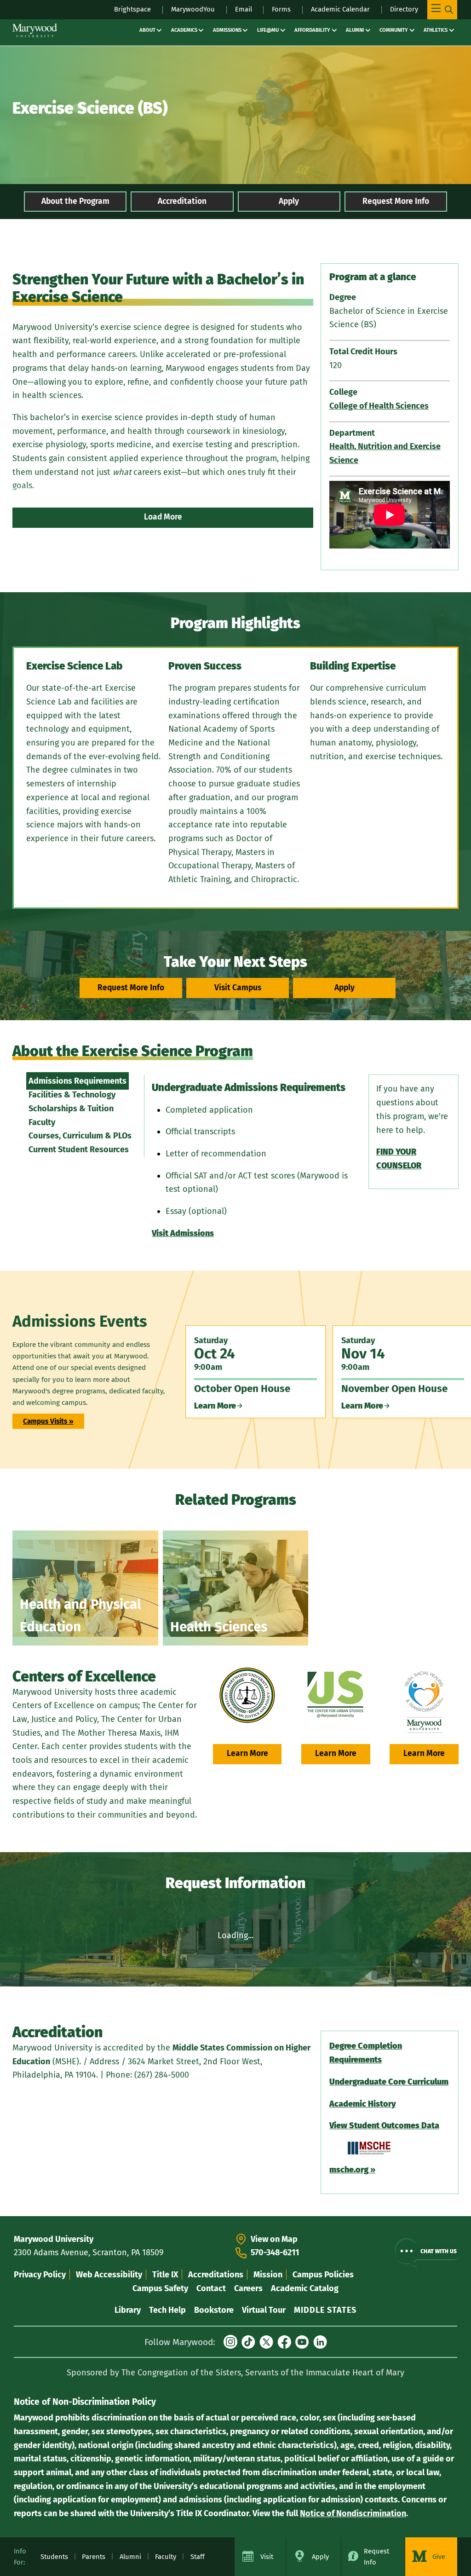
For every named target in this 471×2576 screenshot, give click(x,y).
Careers (248, 2288)
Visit (267, 2557)
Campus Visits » (48, 1421)
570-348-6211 (275, 2253)
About (147, 30)
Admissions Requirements (78, 1081)
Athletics (436, 30)
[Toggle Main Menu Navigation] (442, 10)
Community (394, 30)
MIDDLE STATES (325, 2310)
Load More (163, 517)
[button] (427, 2251)
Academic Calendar (340, 9)
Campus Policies (323, 2275)
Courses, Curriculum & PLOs (80, 1136)
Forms (281, 9)
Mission (268, 2275)
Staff (198, 2557)
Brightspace (132, 9)
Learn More (247, 1753)
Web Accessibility (109, 2275)
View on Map (274, 2239)
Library (128, 2310)
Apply (289, 201)
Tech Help (167, 2310)
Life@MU (268, 30)
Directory (404, 9)
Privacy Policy (40, 2275)
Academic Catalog (305, 2288)
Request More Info (396, 201)
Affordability (312, 30)
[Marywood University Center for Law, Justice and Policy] (247, 1695)
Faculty (42, 1122)
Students (54, 2557)
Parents (94, 2557)
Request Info (376, 2557)
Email (244, 9)
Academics (184, 30)
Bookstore (214, 2310)
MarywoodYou (193, 9)
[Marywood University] (35, 30)
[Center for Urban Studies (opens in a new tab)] (336, 1695)
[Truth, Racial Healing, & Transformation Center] (424, 1702)
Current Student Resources (79, 1149)
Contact (211, 2288)
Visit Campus (238, 988)
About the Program (75, 201)
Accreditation (182, 201)
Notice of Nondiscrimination (353, 2513)
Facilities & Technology (72, 1095)
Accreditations (216, 2275)
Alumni (355, 30)
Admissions (227, 30)
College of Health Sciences (379, 406)
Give (439, 2557)
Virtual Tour (264, 2310)
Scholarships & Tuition (71, 1109)
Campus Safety (160, 2288)
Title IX (165, 2275)
